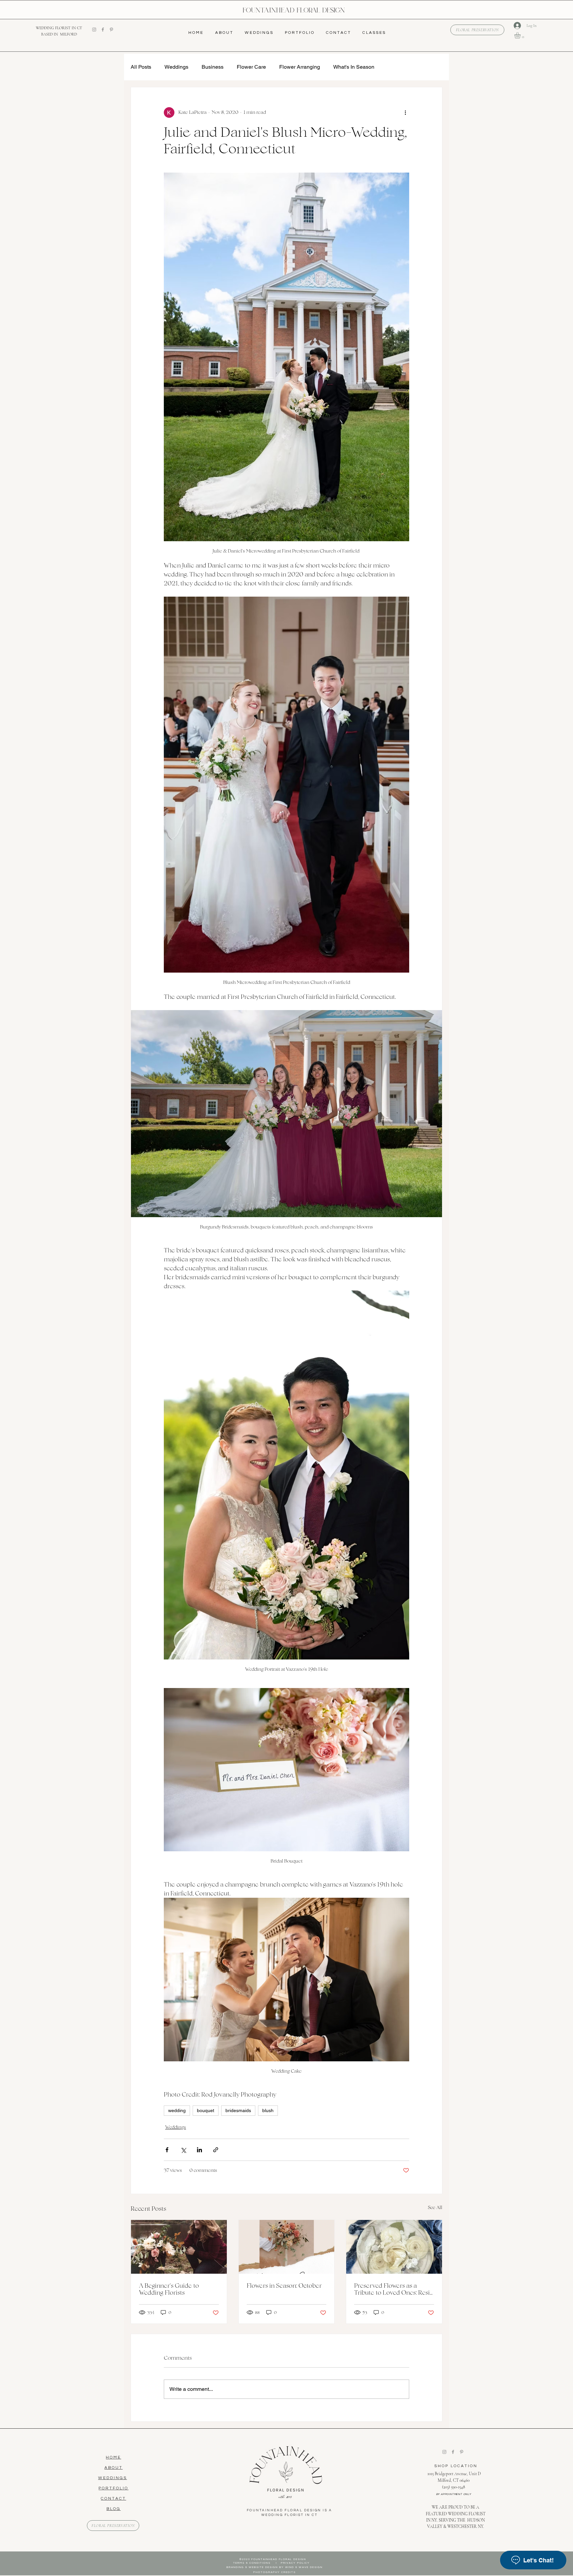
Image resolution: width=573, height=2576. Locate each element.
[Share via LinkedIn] (199, 2150)
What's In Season (354, 67)
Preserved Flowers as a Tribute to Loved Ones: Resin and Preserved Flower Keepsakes (394, 2289)
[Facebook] (103, 30)
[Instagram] (94, 30)
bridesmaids (238, 2110)
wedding (177, 2110)
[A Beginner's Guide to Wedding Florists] (179, 2247)
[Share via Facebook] (167, 2150)
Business (213, 67)
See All (435, 2207)
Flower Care (251, 67)
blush (268, 2110)
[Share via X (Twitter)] (183, 2150)
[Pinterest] (111, 30)
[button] (521, 35)
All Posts (141, 67)
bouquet (206, 2110)
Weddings (176, 67)
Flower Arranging (300, 67)
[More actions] (405, 112)
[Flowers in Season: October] (287, 2247)
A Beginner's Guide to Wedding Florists (169, 2289)
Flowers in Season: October (284, 2285)
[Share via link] (216, 2150)
